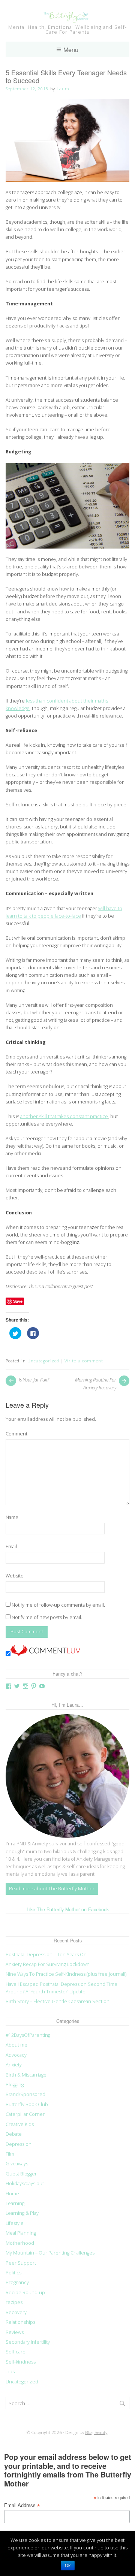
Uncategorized (43, 1361)
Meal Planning (21, 2233)
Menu (71, 49)
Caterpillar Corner (25, 2114)
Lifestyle (15, 2223)
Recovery (16, 2312)
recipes (14, 2302)
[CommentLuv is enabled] (45, 1654)
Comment (16, 1434)
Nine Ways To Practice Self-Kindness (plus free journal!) (66, 1974)
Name (12, 1517)
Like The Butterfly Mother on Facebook (68, 1909)
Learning (15, 2203)
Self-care (16, 2352)
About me (16, 2045)
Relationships (20, 2322)
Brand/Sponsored (25, 2094)
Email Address (22, 2506)
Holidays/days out (25, 2184)
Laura (63, 89)
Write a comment (84, 1361)
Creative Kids (20, 2124)
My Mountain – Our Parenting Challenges (50, 2253)
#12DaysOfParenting (28, 2035)
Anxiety (14, 2065)
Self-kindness (21, 2362)
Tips (10, 2372)
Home (12, 2194)
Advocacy (16, 2055)
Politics (13, 2273)
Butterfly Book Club (27, 2104)
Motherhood (20, 2243)
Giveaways (17, 2164)
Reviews (15, 2332)
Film (10, 2154)
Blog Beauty (96, 2432)
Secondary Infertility (28, 2342)
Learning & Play (22, 2213)
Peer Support (21, 2263)
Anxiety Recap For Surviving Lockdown (48, 1964)
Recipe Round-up (25, 2293)
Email (11, 1547)
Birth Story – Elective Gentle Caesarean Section (58, 2001)
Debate (14, 2134)
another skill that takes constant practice (64, 1116)
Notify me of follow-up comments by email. (58, 1605)
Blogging (15, 2085)
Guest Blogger (21, 2174)
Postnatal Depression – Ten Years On (46, 1955)
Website (15, 1576)
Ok (68, 2566)
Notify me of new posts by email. (47, 1617)
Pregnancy (17, 2282)
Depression (19, 2144)
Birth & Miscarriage (26, 2075)
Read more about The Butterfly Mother (52, 1889)
